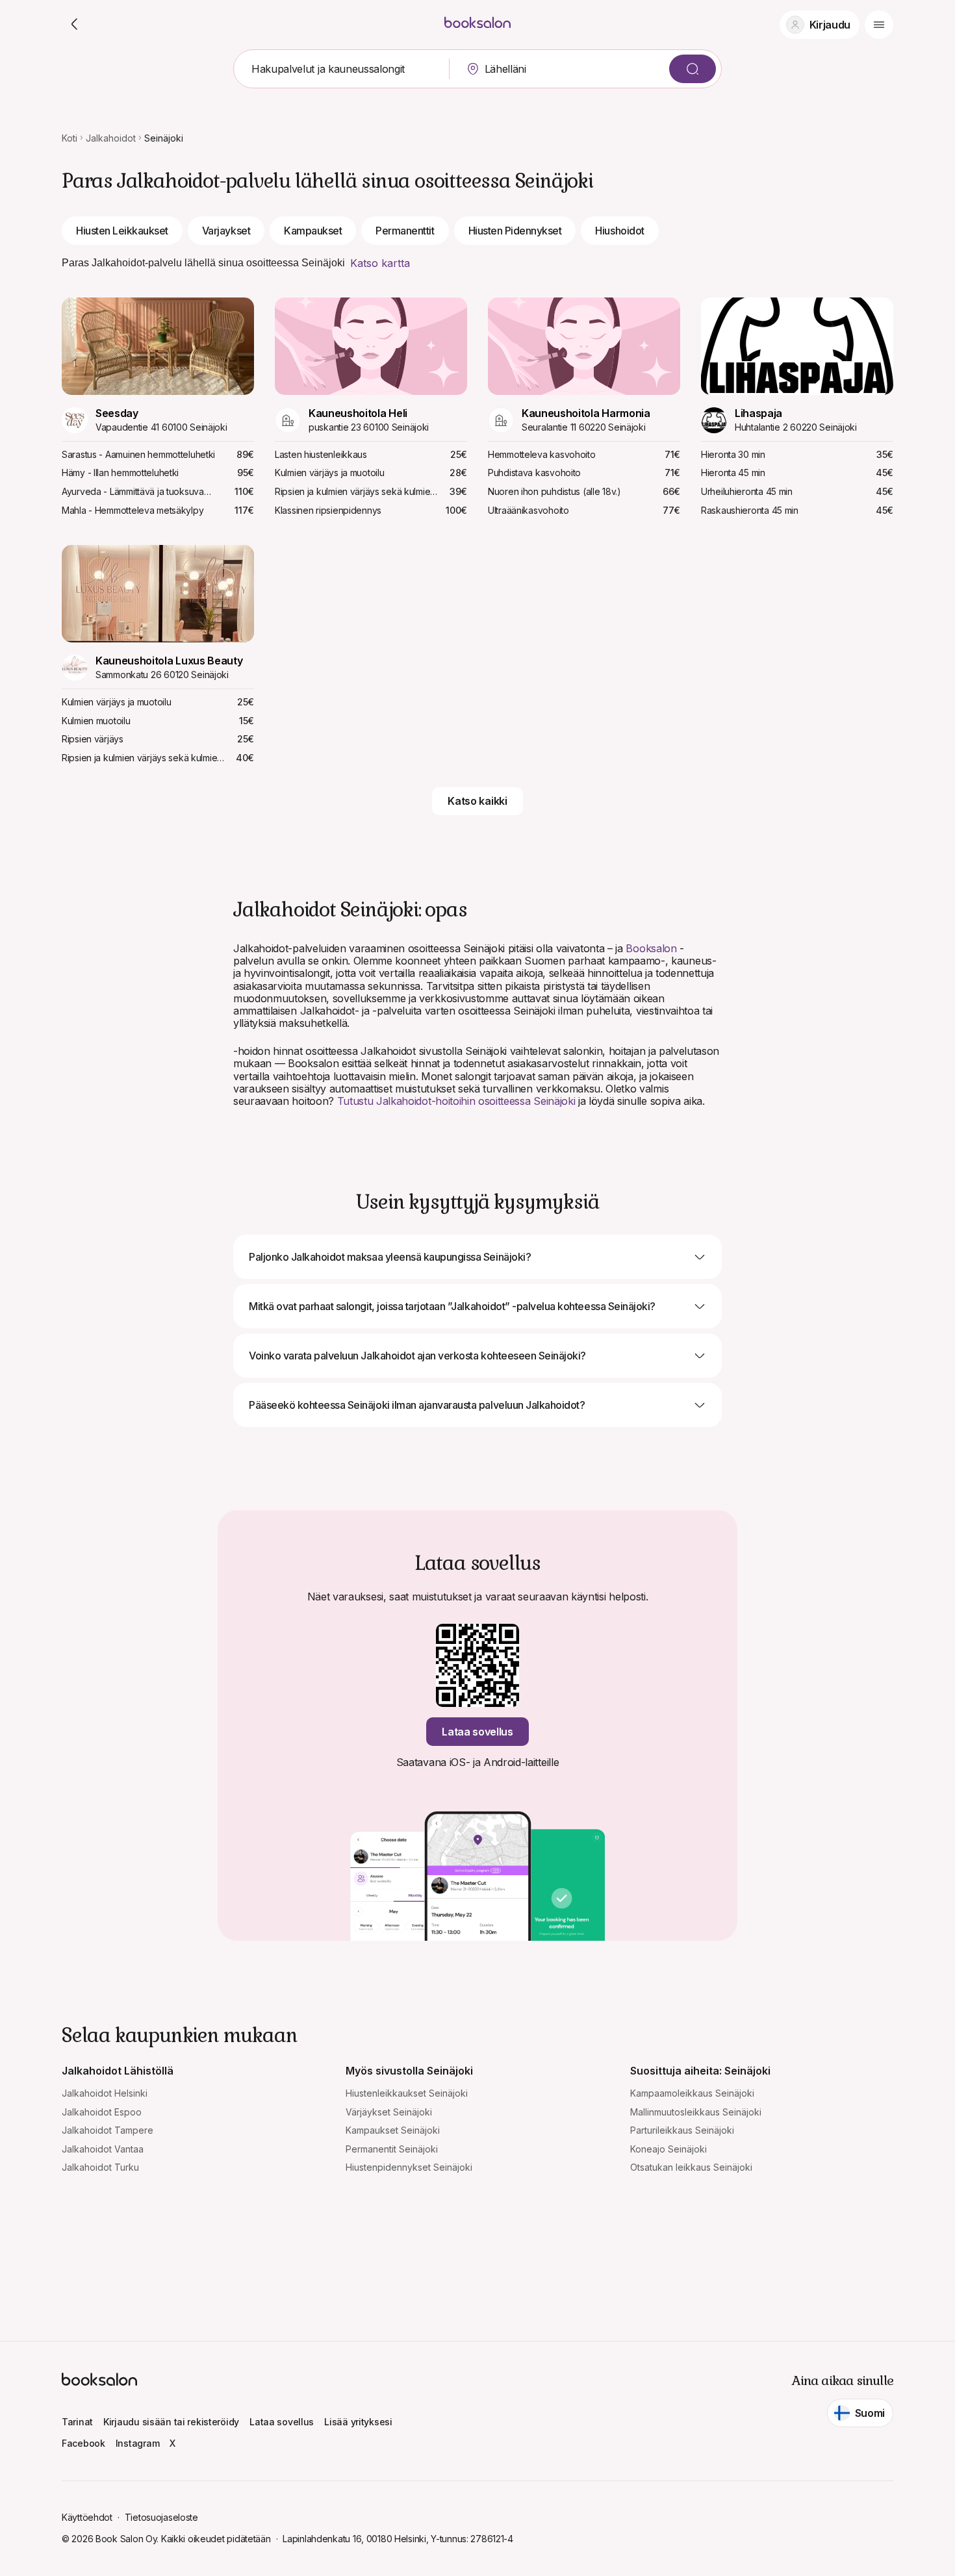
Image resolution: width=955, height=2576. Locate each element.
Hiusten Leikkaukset (122, 231)
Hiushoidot (619, 231)
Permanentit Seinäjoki (392, 2149)
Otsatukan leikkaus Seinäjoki (691, 2167)
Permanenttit (405, 231)
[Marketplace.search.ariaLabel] (693, 69)
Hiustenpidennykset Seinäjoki (409, 2167)
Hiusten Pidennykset (515, 231)
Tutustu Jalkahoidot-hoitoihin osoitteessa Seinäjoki (456, 1101)
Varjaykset (226, 231)
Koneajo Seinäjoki (668, 2149)
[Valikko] (879, 25)
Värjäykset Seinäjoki (389, 2112)
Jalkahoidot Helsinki (105, 2093)
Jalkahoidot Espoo (102, 2112)
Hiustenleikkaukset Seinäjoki (407, 2093)
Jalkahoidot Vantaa (103, 2149)
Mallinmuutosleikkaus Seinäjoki (696, 2112)
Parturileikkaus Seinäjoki (682, 2130)
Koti (70, 138)
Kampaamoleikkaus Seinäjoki (692, 2093)
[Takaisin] (75, 25)
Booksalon (651, 948)
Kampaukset (313, 231)
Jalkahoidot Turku (100, 2167)
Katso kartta (380, 263)
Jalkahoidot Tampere (108, 2130)
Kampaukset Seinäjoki (393, 2130)
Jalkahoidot (111, 138)
